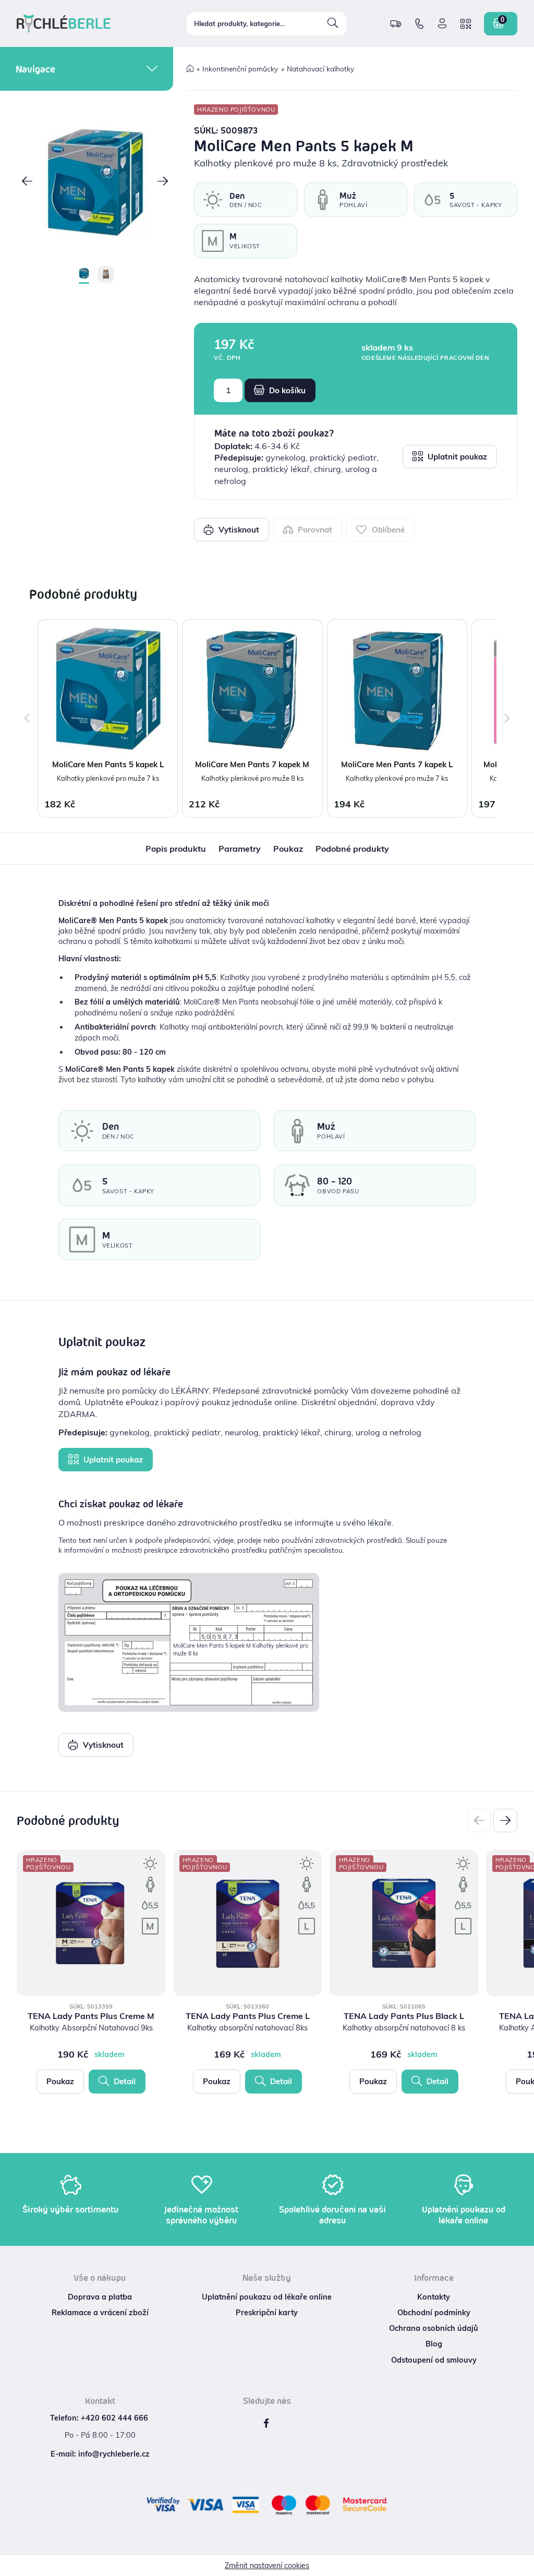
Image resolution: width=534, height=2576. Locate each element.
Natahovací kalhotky (320, 69)
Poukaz (60, 2081)
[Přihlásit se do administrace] (524, 2566)
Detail (124, 2081)
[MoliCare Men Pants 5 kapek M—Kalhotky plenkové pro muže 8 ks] (95, 183)
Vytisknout (238, 530)
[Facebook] (266, 2423)
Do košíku (286, 390)
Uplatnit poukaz (456, 457)
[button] (27, 182)
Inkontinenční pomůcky (240, 69)
